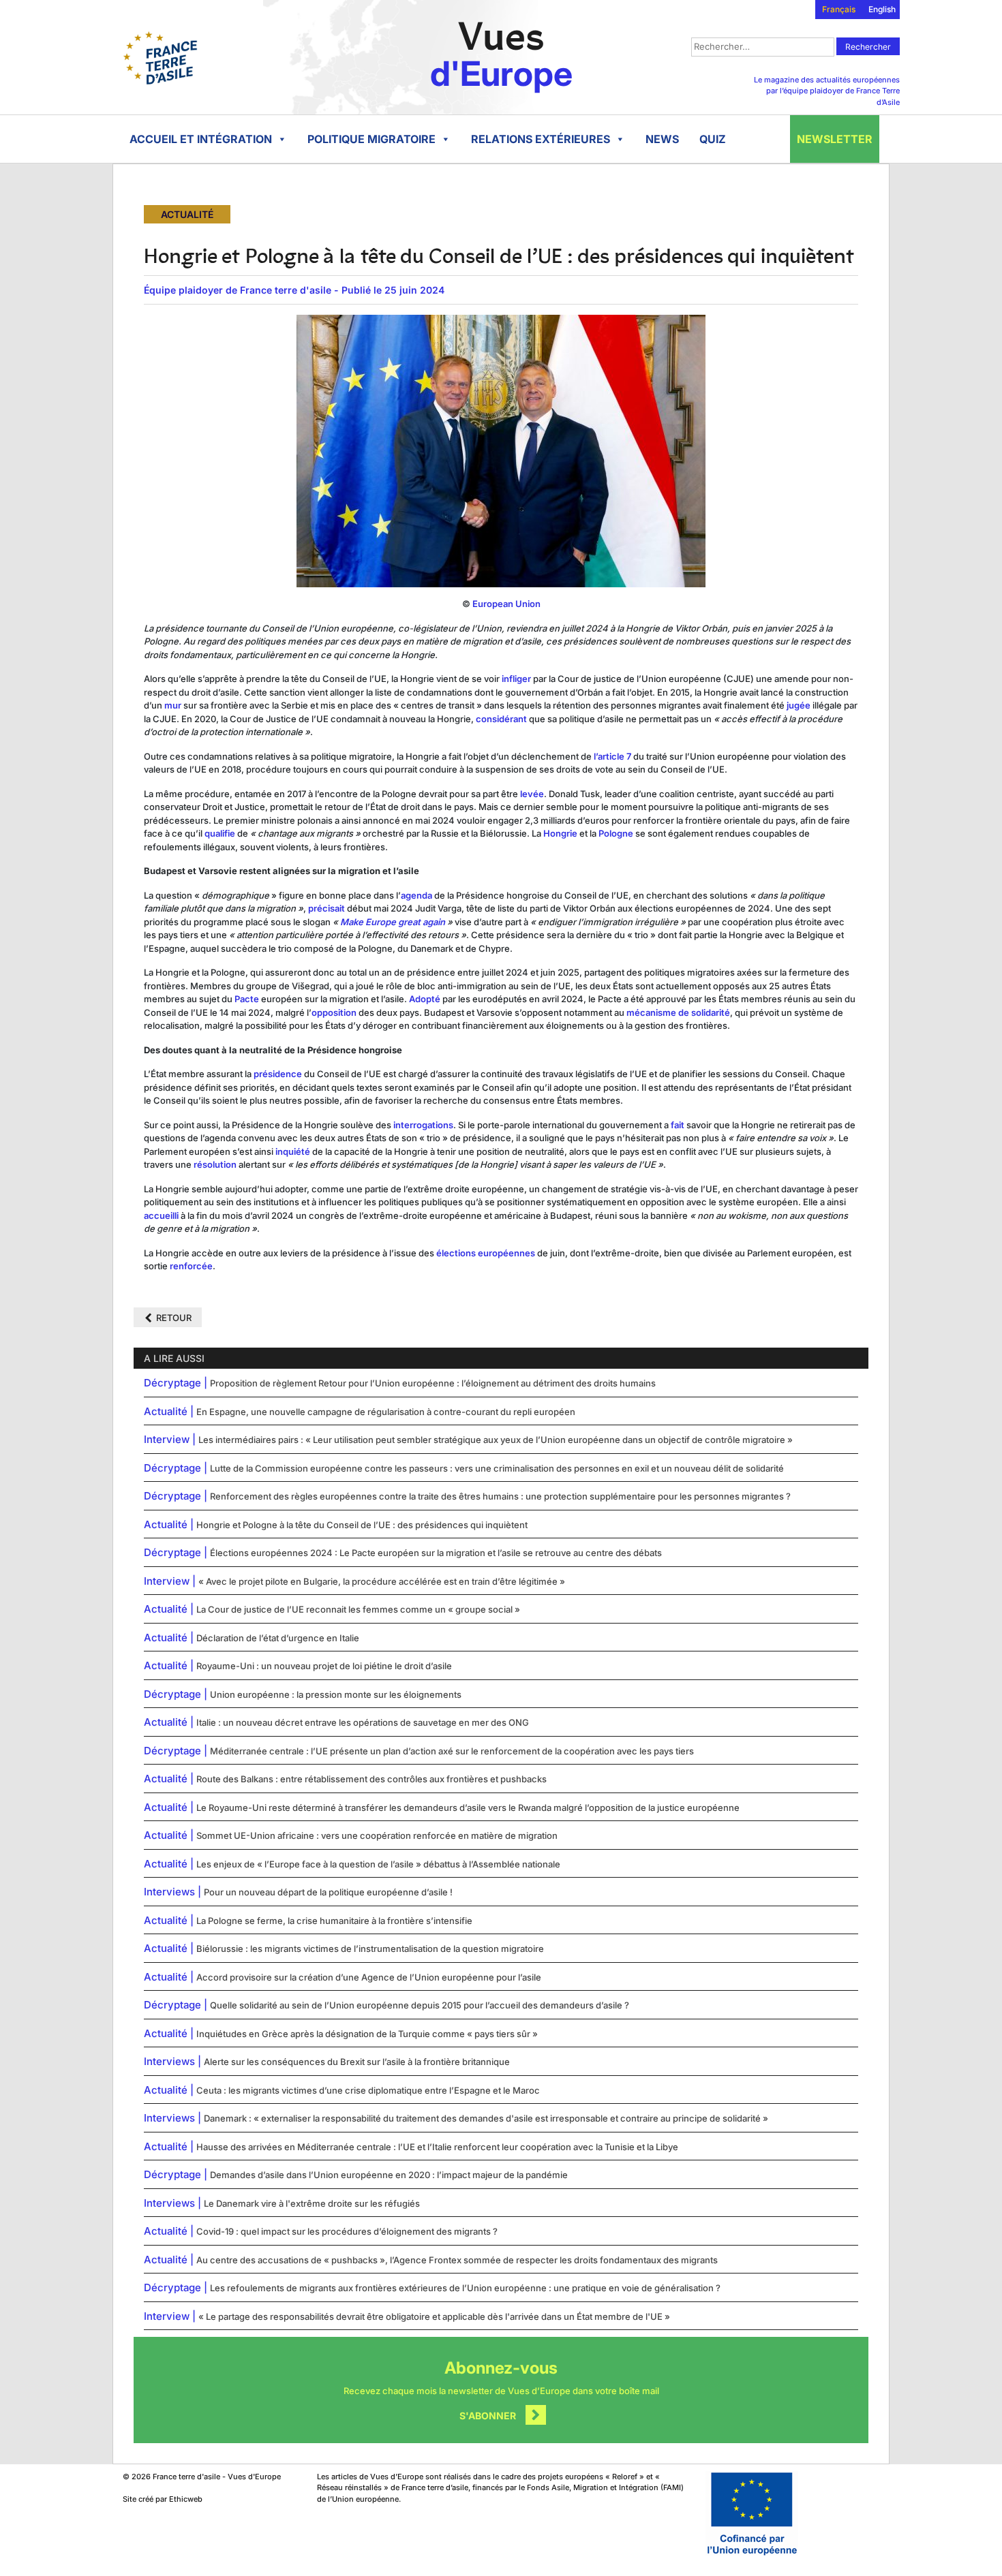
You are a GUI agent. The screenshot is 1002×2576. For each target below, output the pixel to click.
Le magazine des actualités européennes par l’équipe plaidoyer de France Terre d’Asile (827, 91)
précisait (328, 908)
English (882, 9)
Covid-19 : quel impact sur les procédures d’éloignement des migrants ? (347, 2231)
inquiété (293, 1151)
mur (173, 705)
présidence (278, 1074)
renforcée (191, 1266)
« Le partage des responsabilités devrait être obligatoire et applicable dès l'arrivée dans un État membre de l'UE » (434, 2316)
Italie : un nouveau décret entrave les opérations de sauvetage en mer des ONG (363, 1722)
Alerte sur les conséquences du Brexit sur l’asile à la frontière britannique (357, 2062)
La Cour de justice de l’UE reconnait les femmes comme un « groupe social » (358, 1609)
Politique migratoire (371, 139)
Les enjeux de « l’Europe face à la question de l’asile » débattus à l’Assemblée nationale (378, 1864)
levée (532, 794)
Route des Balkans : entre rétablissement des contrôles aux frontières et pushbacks (371, 1779)
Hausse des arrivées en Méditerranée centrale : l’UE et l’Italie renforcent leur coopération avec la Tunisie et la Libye (437, 2147)
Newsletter (835, 139)
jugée (799, 705)
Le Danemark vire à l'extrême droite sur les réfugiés (312, 2203)
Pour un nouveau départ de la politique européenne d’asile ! (328, 1892)
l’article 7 (612, 756)
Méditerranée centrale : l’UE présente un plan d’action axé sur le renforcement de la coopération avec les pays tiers (452, 1751)
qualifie (220, 833)
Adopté (425, 999)
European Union (506, 604)
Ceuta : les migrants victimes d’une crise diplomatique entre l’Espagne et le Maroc (368, 2090)
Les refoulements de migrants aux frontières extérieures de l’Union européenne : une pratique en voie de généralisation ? (465, 2288)
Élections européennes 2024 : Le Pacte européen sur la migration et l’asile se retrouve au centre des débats (436, 1553)
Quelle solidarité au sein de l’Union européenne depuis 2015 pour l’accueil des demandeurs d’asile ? (420, 2005)
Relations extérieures (541, 139)
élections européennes (486, 1253)
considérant (501, 719)
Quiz (713, 139)
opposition (334, 1012)
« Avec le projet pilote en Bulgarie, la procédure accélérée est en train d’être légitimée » (382, 1581)
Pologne (616, 833)
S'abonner (488, 2416)
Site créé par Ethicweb (163, 2499)
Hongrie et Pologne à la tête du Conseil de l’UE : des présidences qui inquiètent (362, 1525)
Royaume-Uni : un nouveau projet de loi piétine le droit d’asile (324, 1666)
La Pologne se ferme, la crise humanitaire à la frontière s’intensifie (334, 1921)
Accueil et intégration (201, 139)
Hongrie (560, 833)
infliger (516, 679)
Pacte (247, 999)
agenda (416, 895)
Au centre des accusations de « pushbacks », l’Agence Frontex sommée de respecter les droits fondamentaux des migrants (457, 2260)
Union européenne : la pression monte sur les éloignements (336, 1694)
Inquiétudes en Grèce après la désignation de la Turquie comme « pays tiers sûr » (367, 2034)
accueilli (161, 1215)
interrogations (423, 1125)
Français (839, 9)
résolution (215, 1164)
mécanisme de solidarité (678, 1012)
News (662, 139)
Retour (174, 1318)
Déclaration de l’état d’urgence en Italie (278, 1638)
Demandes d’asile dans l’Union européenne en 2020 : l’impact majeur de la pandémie (389, 2175)
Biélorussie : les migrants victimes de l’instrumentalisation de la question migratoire (370, 1949)
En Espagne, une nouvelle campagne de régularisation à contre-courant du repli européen (386, 1412)
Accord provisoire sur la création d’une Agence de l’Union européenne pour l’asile (369, 1977)
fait (678, 1125)
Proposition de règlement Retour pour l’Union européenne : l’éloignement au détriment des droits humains (433, 1383)
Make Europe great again (394, 922)
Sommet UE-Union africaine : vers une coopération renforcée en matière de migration (377, 1835)
